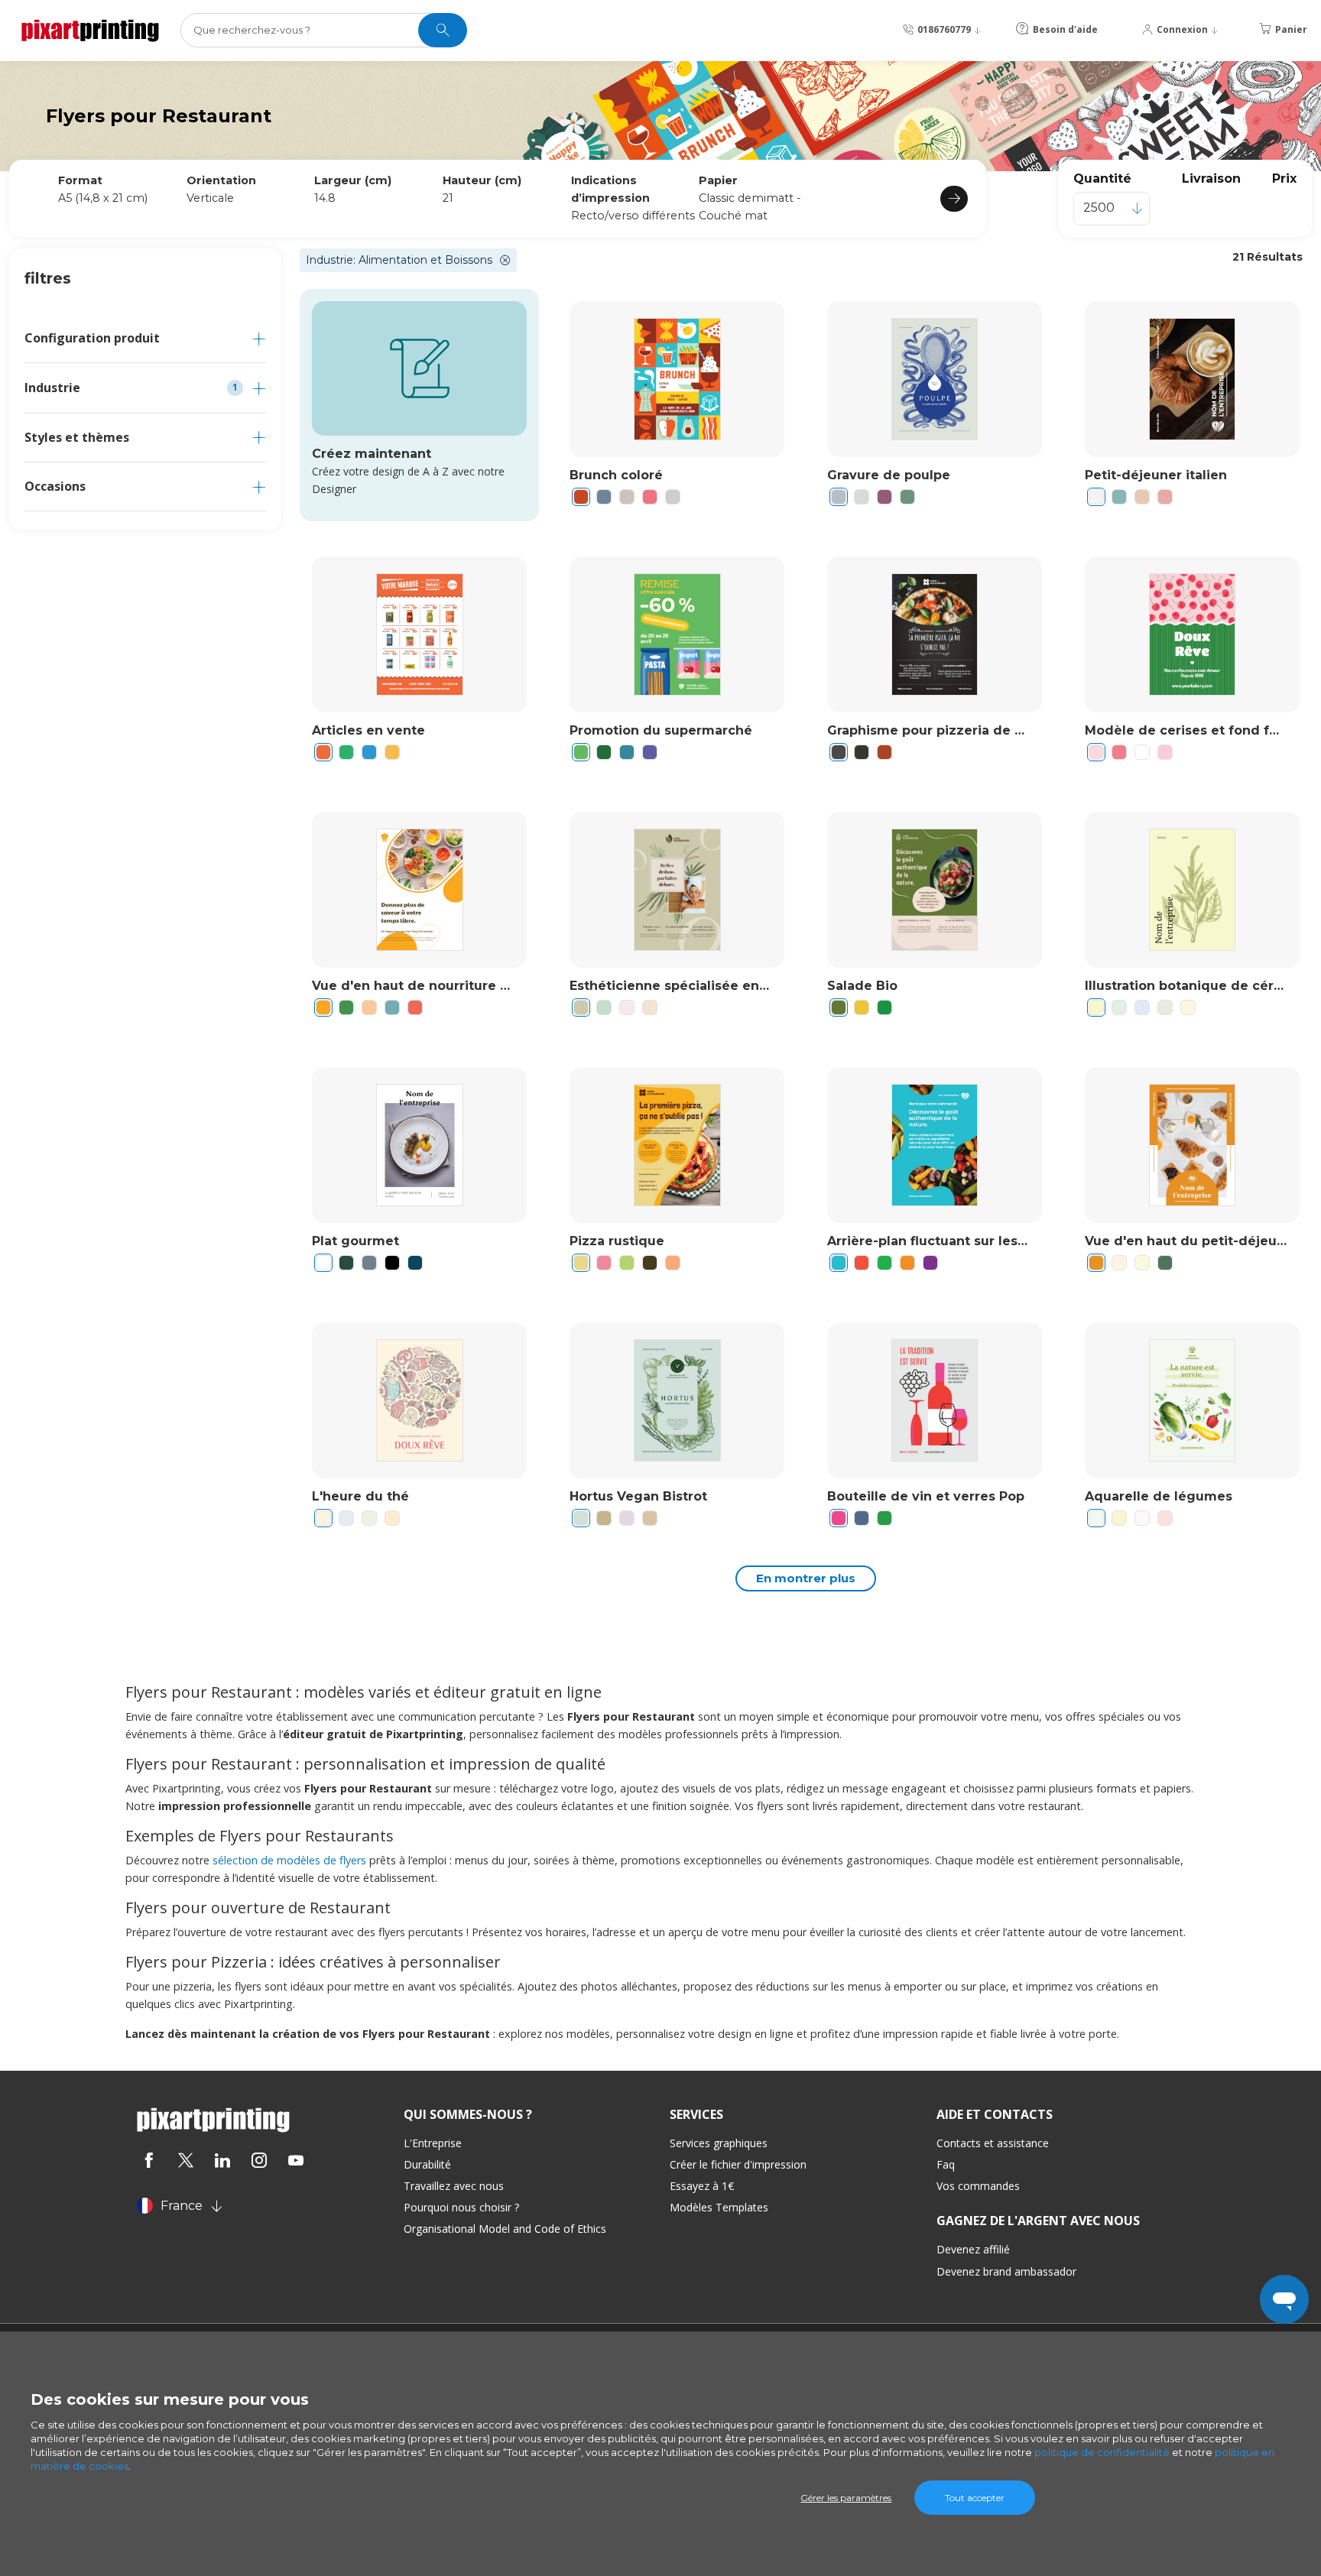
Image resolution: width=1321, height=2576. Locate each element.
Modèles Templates (719, 2207)
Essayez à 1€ (702, 2186)
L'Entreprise (433, 2143)
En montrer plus (806, 1578)
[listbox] (1112, 209)
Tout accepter (975, 2498)
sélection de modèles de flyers (289, 1860)
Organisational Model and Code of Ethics (505, 2229)
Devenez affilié (973, 2249)
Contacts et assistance (993, 2143)
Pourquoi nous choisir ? (461, 2207)
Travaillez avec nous (454, 2186)
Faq (946, 2164)
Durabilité (427, 2164)
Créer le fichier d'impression (738, 2164)
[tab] (145, 338)
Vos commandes (978, 2186)
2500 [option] (1099, 208)
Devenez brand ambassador (1006, 2271)
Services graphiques (719, 2143)
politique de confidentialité (1102, 2452)
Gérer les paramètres (846, 2498)
